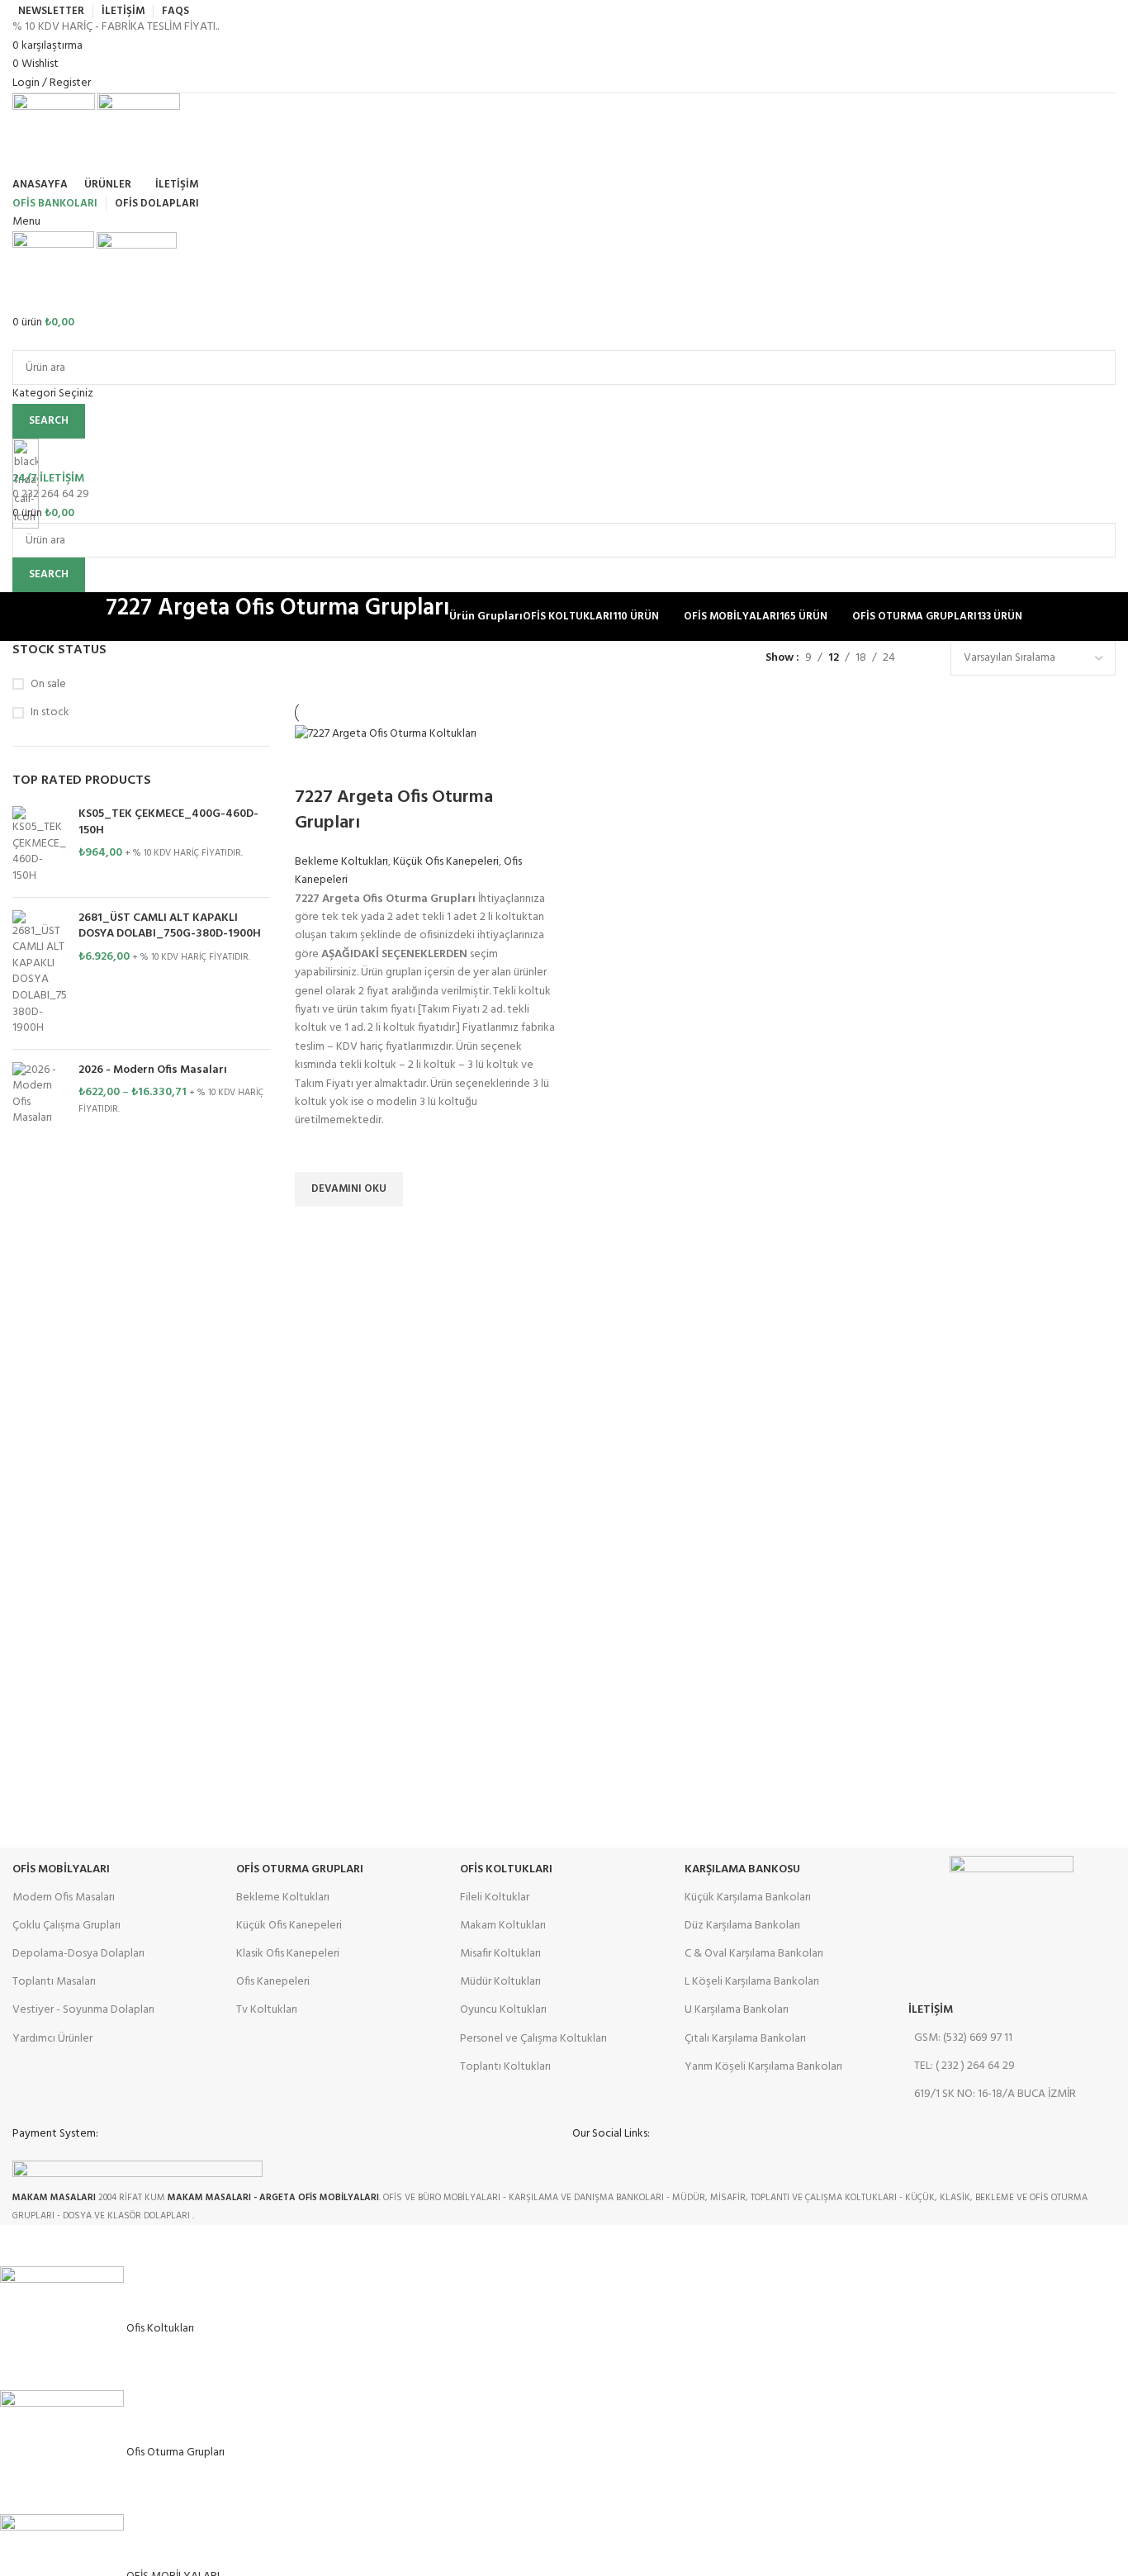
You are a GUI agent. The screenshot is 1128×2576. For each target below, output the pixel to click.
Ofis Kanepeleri (273, 1982)
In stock (50, 713)
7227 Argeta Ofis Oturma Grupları (394, 810)
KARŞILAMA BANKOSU (742, 1869)
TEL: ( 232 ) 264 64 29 (964, 2066)
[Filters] (21, 2246)
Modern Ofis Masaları (64, 1898)
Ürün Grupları (486, 617)
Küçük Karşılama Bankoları (748, 1898)
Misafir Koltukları (500, 1954)
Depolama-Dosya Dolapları (78, 1954)
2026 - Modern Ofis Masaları (153, 1070)
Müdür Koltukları (500, 1982)
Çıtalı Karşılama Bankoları (745, 2039)
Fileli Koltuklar (495, 1898)
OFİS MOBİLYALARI (61, 1869)
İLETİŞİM (931, 2010)
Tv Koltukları (267, 2010)
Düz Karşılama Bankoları (742, 1926)
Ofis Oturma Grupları (300, 1869)
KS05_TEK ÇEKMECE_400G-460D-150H (168, 822)
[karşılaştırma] (315, 765)
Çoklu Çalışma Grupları (66, 1926)
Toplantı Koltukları (505, 2067)
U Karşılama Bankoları (737, 2010)
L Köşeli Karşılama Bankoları (752, 1982)
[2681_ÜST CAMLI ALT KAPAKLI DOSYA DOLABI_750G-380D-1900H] (39, 973)
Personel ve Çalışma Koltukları (533, 2039)
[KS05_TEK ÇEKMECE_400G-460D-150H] (39, 845)
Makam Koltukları (503, 1926)
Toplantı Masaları (54, 1982)
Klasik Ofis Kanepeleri (288, 1954)
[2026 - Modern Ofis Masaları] (39, 1094)
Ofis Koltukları (506, 1869)
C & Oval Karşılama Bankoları (754, 1954)
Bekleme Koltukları (341, 862)
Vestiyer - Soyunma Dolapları (83, 2010)
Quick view (315, 1227)
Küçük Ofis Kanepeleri (446, 862)
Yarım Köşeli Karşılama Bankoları (763, 2067)
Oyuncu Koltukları (503, 2010)
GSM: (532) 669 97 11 (963, 2038)
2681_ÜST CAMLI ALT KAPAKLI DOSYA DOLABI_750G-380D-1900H (170, 926)
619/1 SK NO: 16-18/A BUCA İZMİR (995, 2094)
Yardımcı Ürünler (52, 2039)
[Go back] (85, 617)
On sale (48, 685)
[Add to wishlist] (315, 1151)
